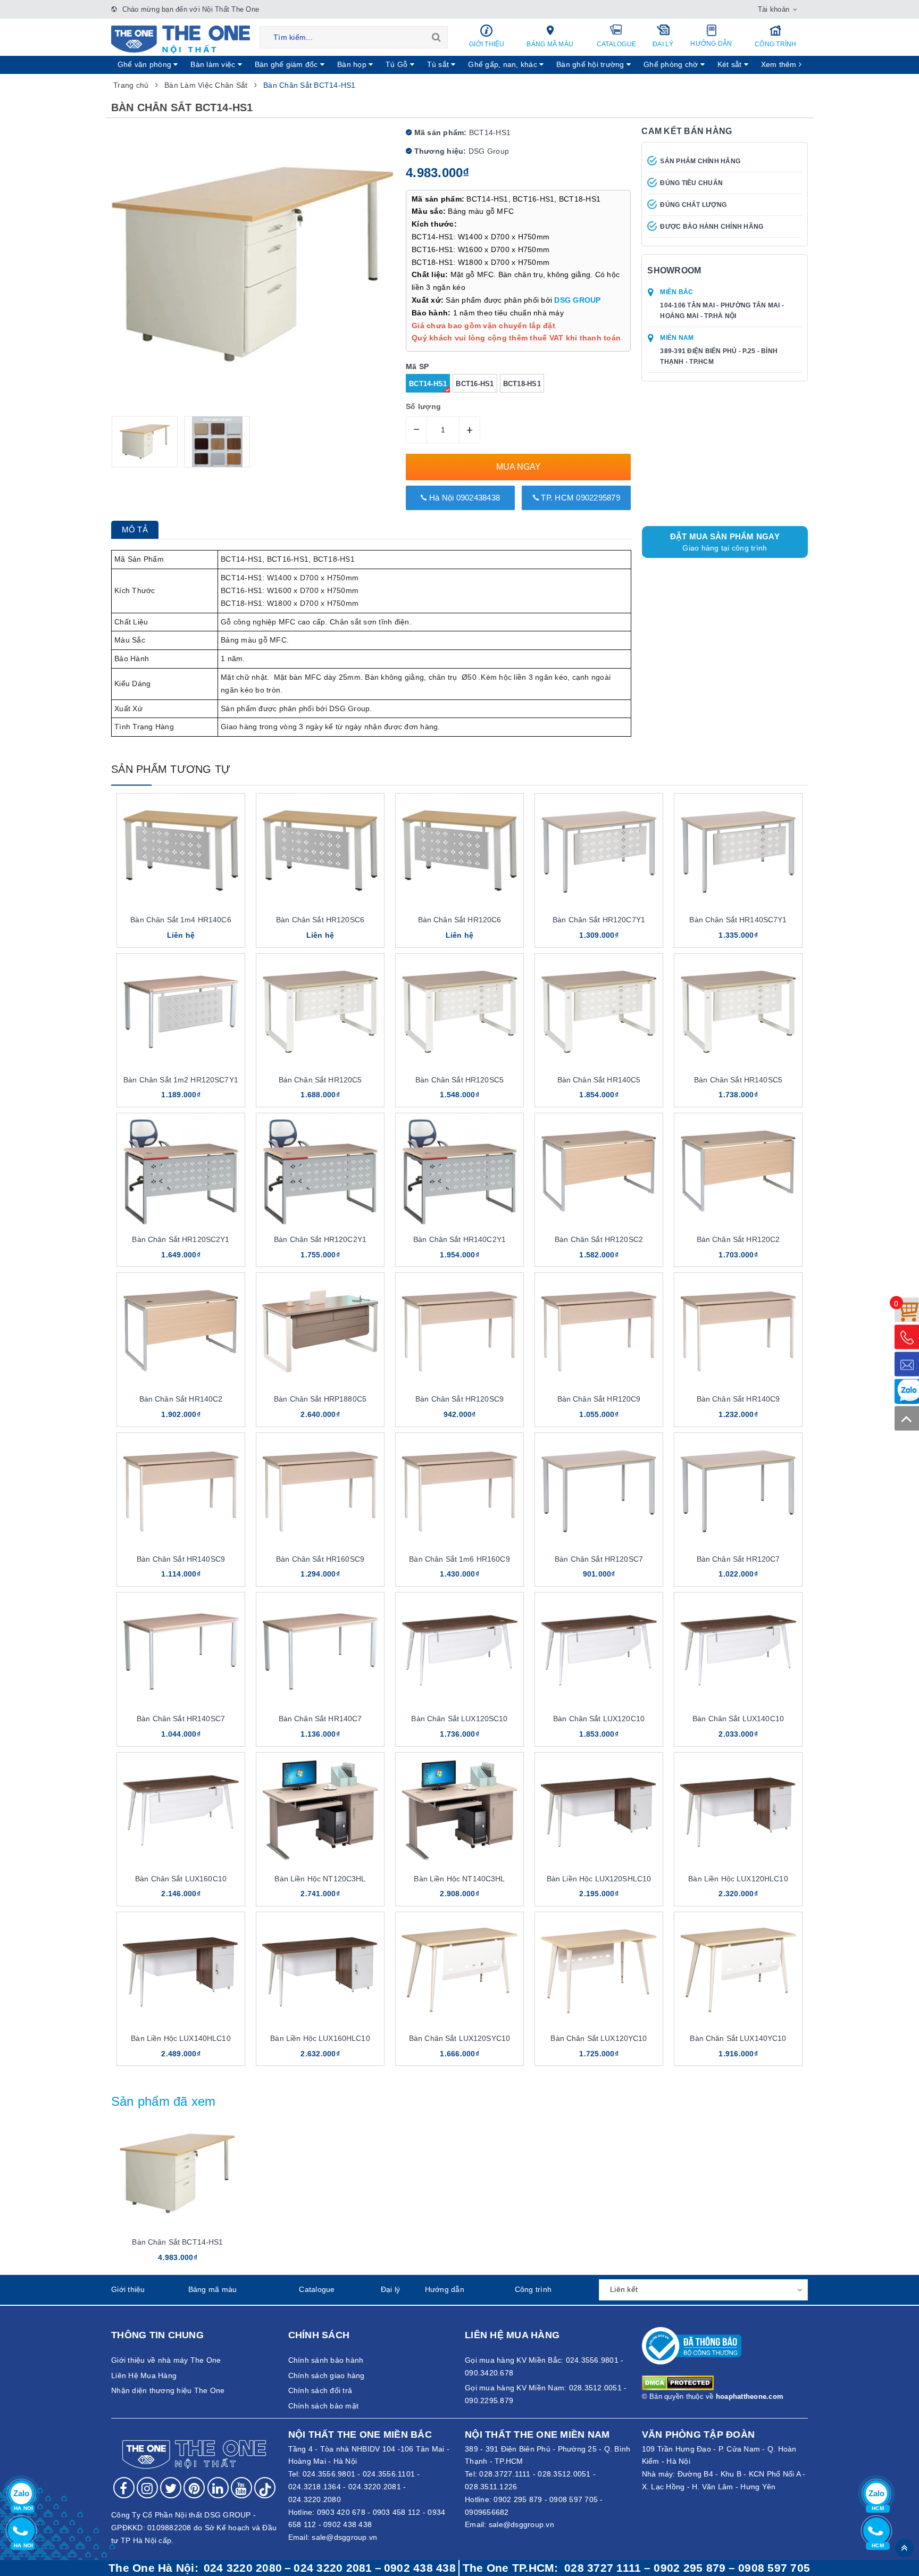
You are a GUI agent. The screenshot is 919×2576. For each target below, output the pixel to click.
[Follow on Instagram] (147, 2488)
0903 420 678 (341, 2512)
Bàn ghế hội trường (591, 64)
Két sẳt (731, 64)
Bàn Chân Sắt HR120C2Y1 (320, 1239)
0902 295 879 (518, 2499)
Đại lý (663, 44)
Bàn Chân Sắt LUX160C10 (181, 1879)
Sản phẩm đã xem (164, 2101)
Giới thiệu (487, 44)
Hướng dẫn (711, 44)
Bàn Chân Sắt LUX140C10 (738, 1719)
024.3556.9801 (329, 2474)
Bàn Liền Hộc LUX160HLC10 (320, 2038)
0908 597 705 (574, 2499)
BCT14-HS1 (428, 384)
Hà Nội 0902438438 (464, 498)
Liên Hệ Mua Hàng (144, 2375)
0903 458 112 (397, 2512)
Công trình (776, 44)
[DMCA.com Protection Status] (678, 2382)
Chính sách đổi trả (320, 2390)
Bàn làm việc (214, 64)
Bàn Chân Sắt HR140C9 (738, 1399)
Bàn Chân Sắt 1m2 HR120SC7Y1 (181, 1080)
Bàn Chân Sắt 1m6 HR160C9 (459, 1559)
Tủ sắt (439, 64)
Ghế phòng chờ (672, 64)
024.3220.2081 (375, 2487)
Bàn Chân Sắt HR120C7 (738, 1559)
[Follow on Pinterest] (194, 2488)
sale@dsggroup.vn (344, 2537)
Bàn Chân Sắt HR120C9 (599, 1399)
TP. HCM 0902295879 (579, 498)
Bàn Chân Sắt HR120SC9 (459, 1399)
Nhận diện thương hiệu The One (168, 2390)
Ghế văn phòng (146, 64)
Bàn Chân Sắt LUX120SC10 (459, 1719)
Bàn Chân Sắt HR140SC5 (738, 1080)
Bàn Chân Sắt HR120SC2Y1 (181, 1239)
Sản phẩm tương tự (171, 769)
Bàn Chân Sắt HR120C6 (460, 920)
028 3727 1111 (603, 2568)
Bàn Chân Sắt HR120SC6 (320, 920)
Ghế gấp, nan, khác (504, 64)
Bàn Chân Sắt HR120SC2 (599, 1239)
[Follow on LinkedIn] (218, 2488)
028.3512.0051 (564, 2474)
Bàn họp (353, 64)
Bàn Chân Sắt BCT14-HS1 (177, 2242)
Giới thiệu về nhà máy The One (166, 2360)
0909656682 (487, 2512)
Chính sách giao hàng (327, 2375)
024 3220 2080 (243, 2568)
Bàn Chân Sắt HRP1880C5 (320, 1399)
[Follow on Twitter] (171, 2488)
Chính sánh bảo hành (326, 2360)
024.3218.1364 (315, 2487)
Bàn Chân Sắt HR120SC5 (459, 1080)
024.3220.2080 (315, 2499)
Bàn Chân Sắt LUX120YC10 (599, 2038)
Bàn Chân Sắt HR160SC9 (320, 1559)
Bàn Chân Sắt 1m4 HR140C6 (181, 920)
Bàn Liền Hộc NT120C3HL (320, 1879)
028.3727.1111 (505, 2474)
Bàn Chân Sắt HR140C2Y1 (459, 1239)
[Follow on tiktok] (265, 2488)
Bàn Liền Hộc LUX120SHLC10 (599, 1879)
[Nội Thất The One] (181, 39)
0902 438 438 (348, 2524)
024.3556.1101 (389, 2474)
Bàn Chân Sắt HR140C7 (320, 1719)
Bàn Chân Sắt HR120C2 (738, 1239)
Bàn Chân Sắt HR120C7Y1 (599, 920)
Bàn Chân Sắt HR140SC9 (181, 1559)
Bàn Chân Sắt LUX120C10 (599, 1719)
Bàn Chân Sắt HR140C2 (181, 1399)
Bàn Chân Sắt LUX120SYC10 (459, 2038)
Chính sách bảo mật (324, 2406)
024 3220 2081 (333, 2568)
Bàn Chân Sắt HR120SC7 (599, 1559)
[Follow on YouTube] (241, 2488)
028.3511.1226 (491, 2487)
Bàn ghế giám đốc (287, 64)
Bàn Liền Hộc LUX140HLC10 (181, 2038)
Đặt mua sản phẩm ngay (725, 542)
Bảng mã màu (550, 44)
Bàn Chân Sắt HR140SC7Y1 (738, 920)
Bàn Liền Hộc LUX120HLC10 (738, 1879)
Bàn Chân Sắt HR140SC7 (181, 1719)
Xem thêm (780, 64)
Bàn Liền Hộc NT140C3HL (459, 1879)
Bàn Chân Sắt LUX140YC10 (738, 2038)
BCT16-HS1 (475, 384)
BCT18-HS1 (522, 384)
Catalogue (616, 44)
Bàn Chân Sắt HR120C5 (320, 1080)
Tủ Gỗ (398, 64)
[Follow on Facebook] (124, 2488)
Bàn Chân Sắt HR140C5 (599, 1080)
